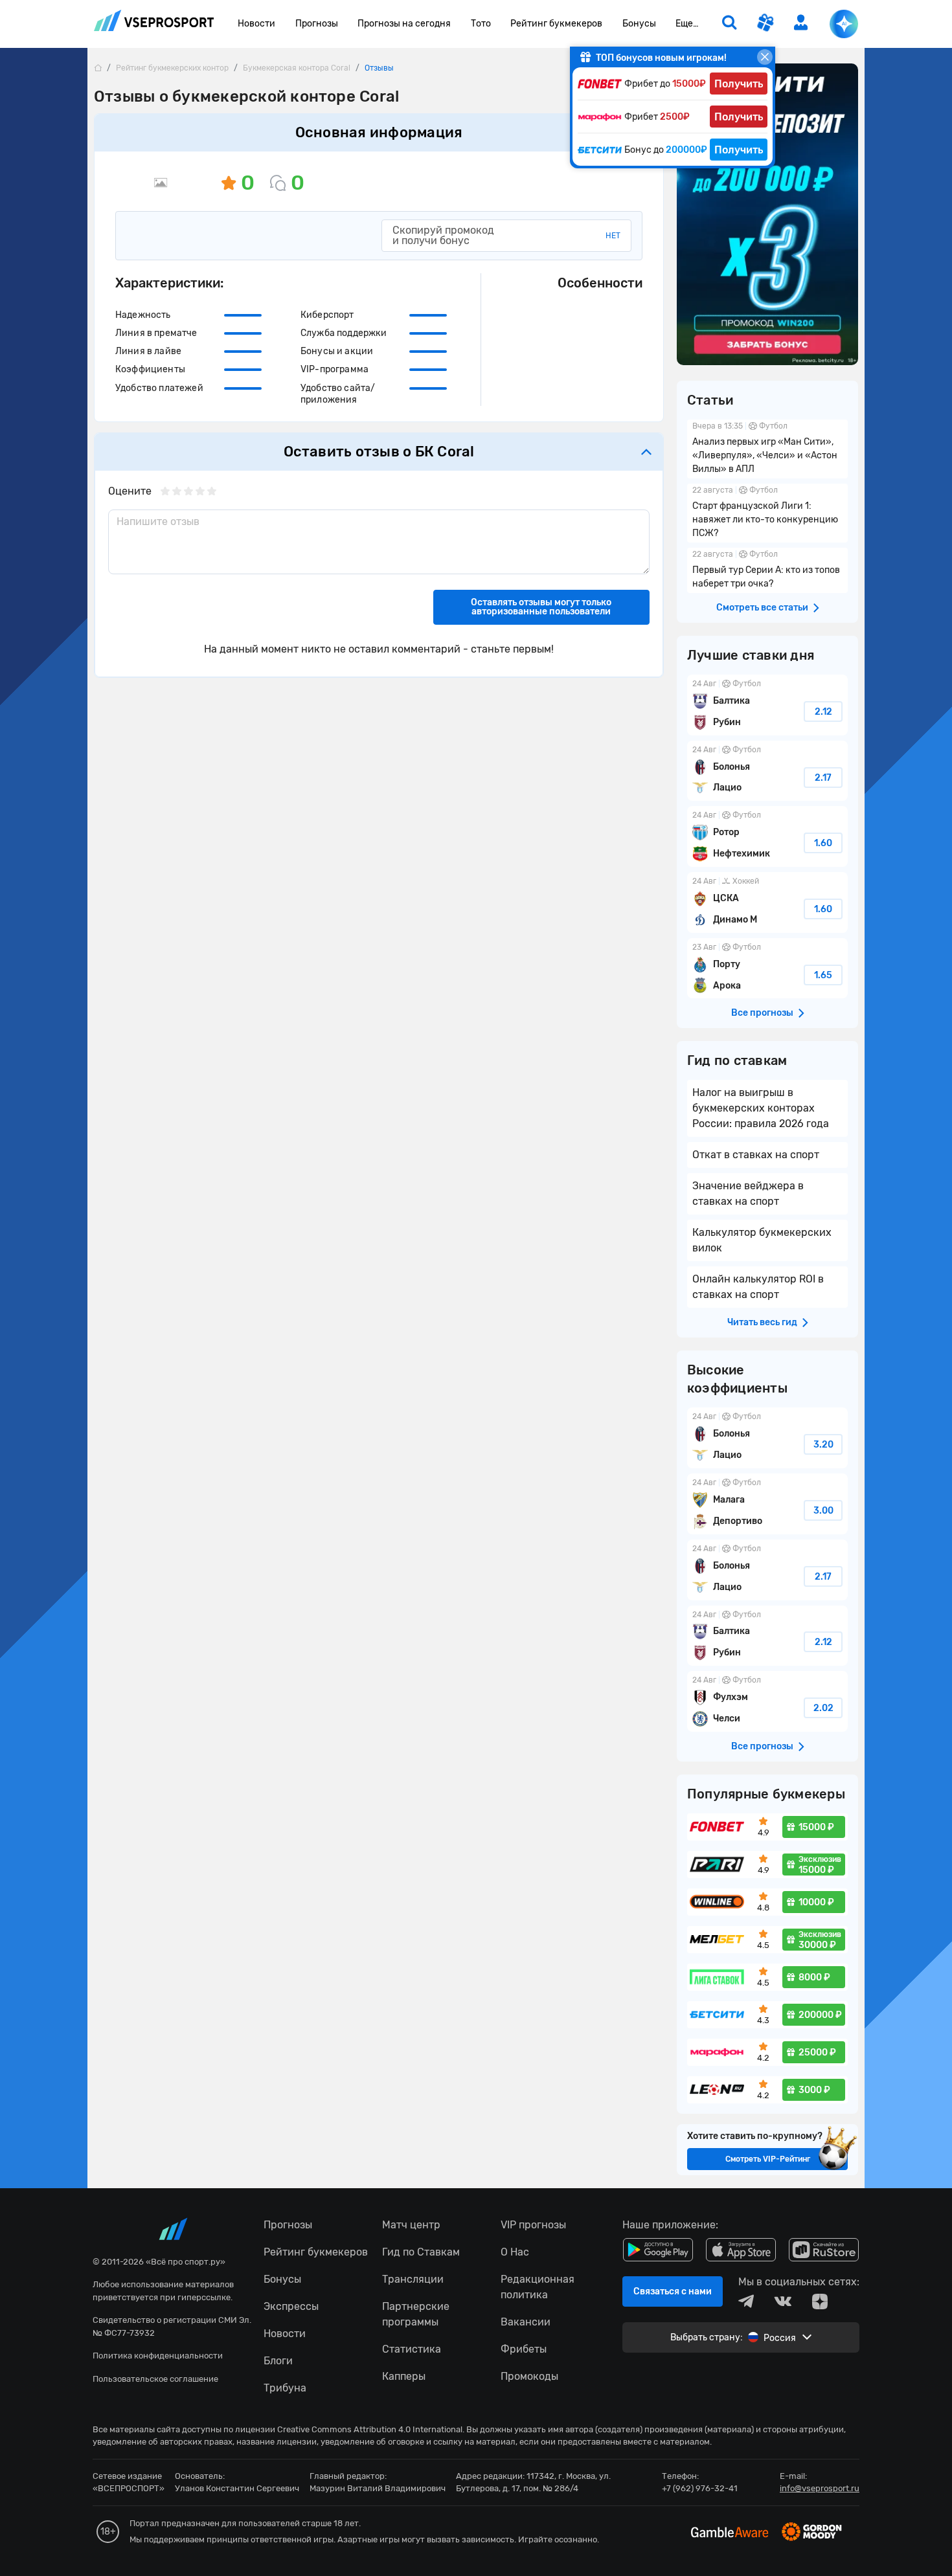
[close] (765, 57)
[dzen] (820, 2302)
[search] (729, 24)
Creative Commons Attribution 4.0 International (370, 2429)
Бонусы (639, 24)
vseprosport (154, 24)
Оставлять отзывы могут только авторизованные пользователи (541, 607)
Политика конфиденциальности (158, 2356)
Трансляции (413, 2279)
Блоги (278, 2361)
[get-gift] (765, 24)
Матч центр (411, 2225)
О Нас (515, 2252)
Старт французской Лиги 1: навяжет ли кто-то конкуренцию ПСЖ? (767, 513)
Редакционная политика (538, 2287)
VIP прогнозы (533, 2225)
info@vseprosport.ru (820, 2488)
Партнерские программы (416, 2314)
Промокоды (529, 2376)
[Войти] (801, 22)
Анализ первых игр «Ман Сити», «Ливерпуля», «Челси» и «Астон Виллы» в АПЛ (767, 449)
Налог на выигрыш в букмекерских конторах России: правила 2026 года (761, 1108)
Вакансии (526, 2322)
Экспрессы (291, 2306)
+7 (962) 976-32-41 (700, 2488)
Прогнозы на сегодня (404, 24)
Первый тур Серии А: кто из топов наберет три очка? (767, 570)
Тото (481, 24)
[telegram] (746, 2302)
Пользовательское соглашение (155, 2379)
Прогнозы (317, 24)
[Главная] (98, 68)
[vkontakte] (783, 2302)
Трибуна (285, 2388)
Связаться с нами (673, 2291)
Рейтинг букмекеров (556, 24)
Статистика (412, 2349)
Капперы (404, 2376)
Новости (256, 24)
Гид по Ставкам (421, 2252)
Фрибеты (524, 2349)
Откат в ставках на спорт (756, 1155)
